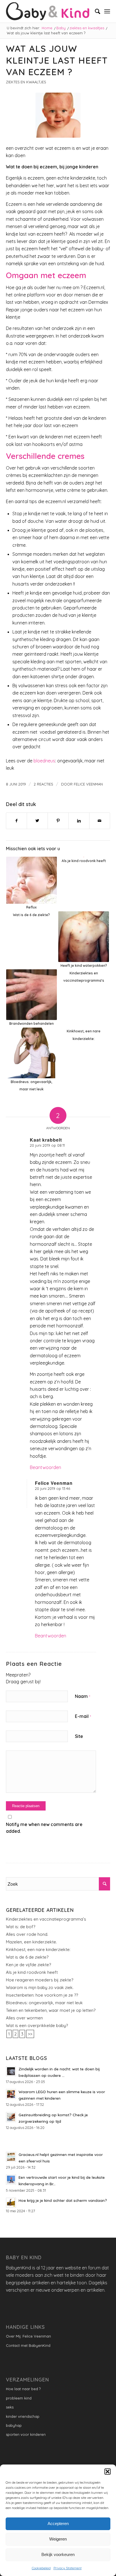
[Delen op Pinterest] (58, 821)
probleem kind (19, 2398)
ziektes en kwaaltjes (26, 82)
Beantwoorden (45, 1467)
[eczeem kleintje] (58, 115)
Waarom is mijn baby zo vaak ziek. (40, 1987)
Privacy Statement (68, 2568)
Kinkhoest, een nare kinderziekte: (38, 1949)
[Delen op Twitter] (37, 821)
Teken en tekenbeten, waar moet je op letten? (51, 2010)
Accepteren (58, 2523)
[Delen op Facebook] (17, 821)
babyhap (14, 2425)
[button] (108, 2472)
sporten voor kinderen (26, 2434)
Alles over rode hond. (27, 1934)
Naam (82, 1696)
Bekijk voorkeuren (58, 2554)
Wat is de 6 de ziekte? (27, 1957)
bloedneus (44, 761)
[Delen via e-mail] (100, 821)
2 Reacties (43, 784)
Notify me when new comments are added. (44, 1828)
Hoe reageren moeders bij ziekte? (40, 1980)
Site (79, 1736)
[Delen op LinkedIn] (79, 821)
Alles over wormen (24, 2018)
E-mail (83, 1716)
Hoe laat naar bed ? (23, 2389)
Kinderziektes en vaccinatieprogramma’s (46, 1919)
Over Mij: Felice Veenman (28, 2336)
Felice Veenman (88, 784)
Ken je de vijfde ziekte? (28, 1965)
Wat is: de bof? (21, 1927)
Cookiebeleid (41, 2568)
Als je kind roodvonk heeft (32, 1972)
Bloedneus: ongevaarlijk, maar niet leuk (44, 2003)
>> (30, 2034)
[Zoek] (95, 11)
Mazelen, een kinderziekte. (31, 1942)
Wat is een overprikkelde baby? (37, 2025)
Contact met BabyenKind (28, 2345)
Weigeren (58, 2539)
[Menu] (107, 11)
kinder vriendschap (23, 2416)
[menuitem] (95, 11)
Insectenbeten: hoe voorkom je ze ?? (42, 1995)
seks (10, 2407)
